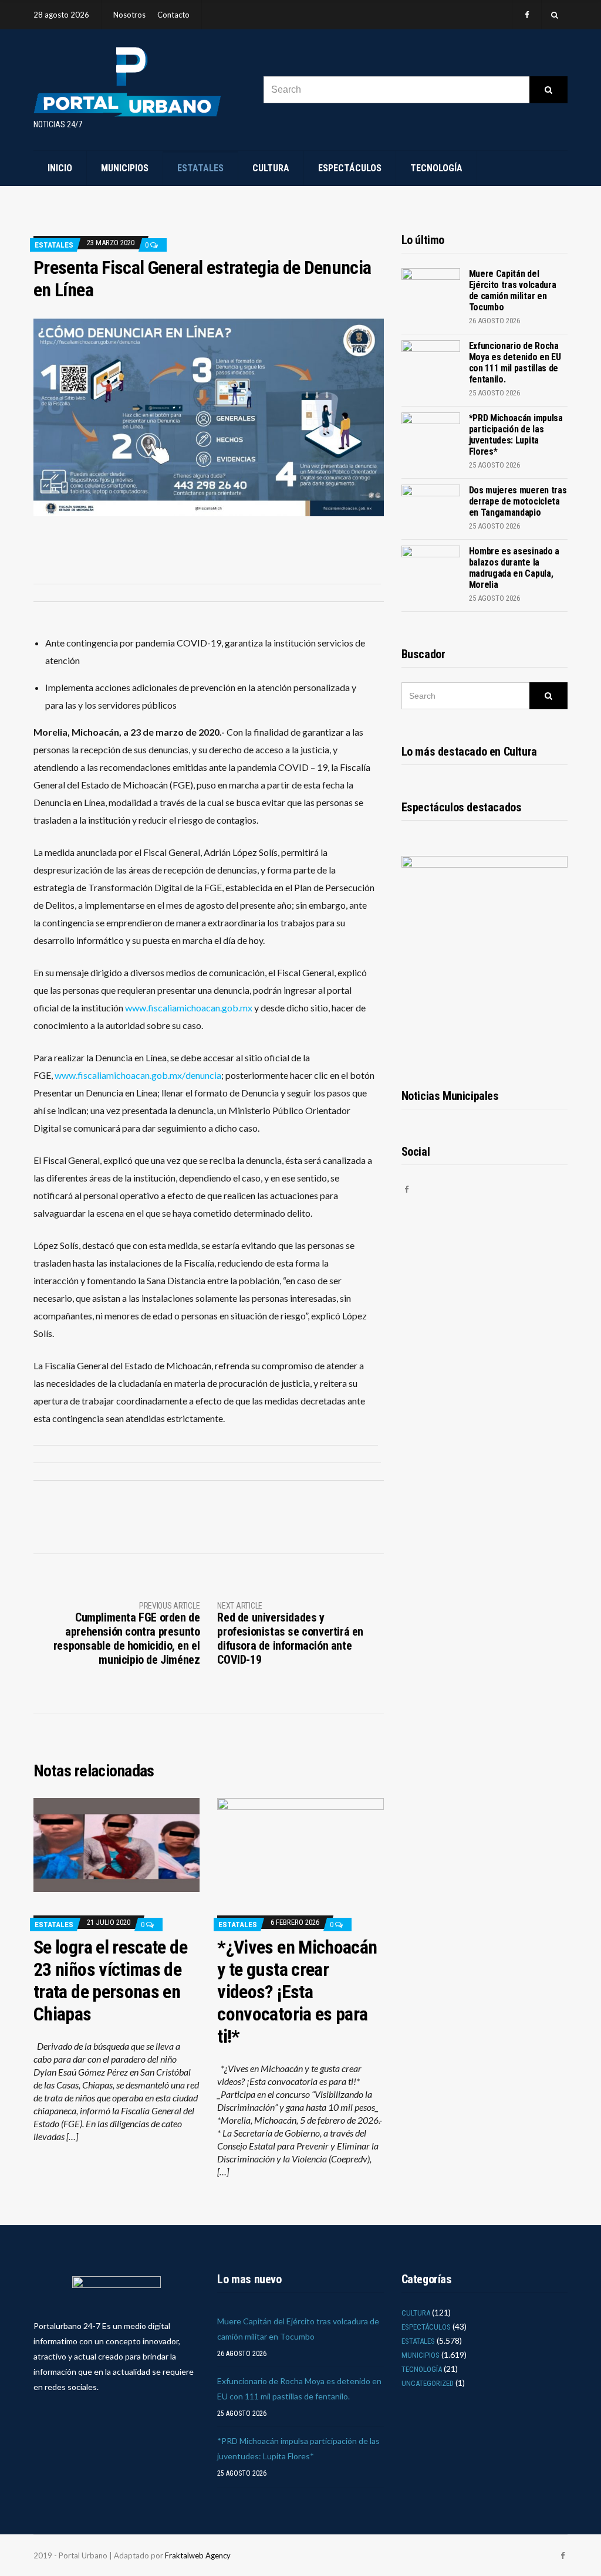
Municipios (125, 168)
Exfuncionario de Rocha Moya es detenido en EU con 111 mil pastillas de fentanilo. (515, 363)
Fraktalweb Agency (198, 2555)
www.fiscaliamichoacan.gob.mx (189, 1008)
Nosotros (129, 15)
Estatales (200, 168)
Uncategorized (428, 2383)
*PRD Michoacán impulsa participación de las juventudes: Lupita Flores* (516, 435)
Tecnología (436, 168)
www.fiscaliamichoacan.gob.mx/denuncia (138, 1075)
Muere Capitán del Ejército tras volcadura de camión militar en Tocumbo (513, 290)
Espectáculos (350, 168)
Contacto (173, 15)
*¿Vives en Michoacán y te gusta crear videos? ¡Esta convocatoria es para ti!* (297, 1992)
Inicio (60, 168)
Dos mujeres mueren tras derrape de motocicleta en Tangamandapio (518, 501)
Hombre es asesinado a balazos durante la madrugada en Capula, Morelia (514, 568)
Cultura (271, 168)
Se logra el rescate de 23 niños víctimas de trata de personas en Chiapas (110, 1981)
